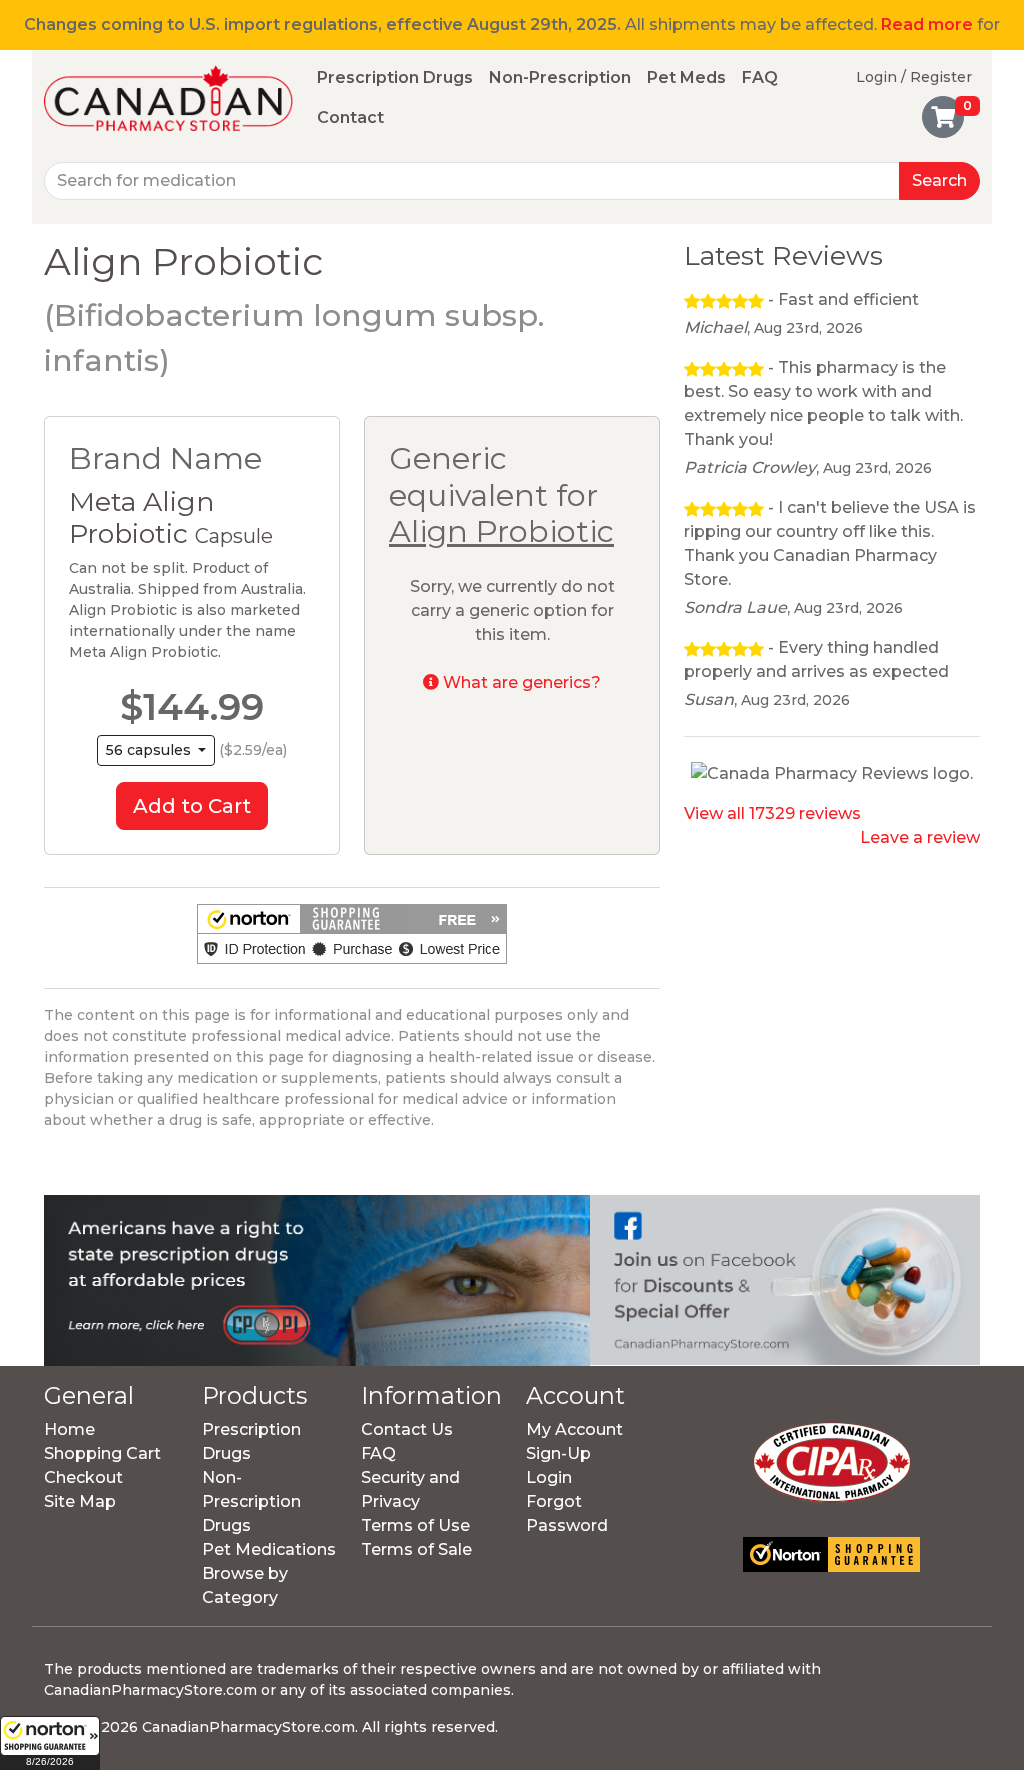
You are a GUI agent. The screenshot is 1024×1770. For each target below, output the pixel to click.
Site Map (80, 1501)
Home (69, 1429)
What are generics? (520, 682)
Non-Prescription (560, 77)
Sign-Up (558, 1453)
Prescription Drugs (395, 77)
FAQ (760, 77)
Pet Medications (269, 1549)
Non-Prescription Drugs (251, 1501)
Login (549, 1477)
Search (939, 180)
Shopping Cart (102, 1453)
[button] (50, 1743)
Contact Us (407, 1429)
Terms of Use (415, 1525)
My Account (574, 1429)
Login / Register (914, 77)
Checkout (83, 1477)
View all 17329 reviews (772, 813)
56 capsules (150, 750)
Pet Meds (686, 77)
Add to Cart (192, 806)
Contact (350, 117)
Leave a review (920, 837)
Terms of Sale (416, 1549)
